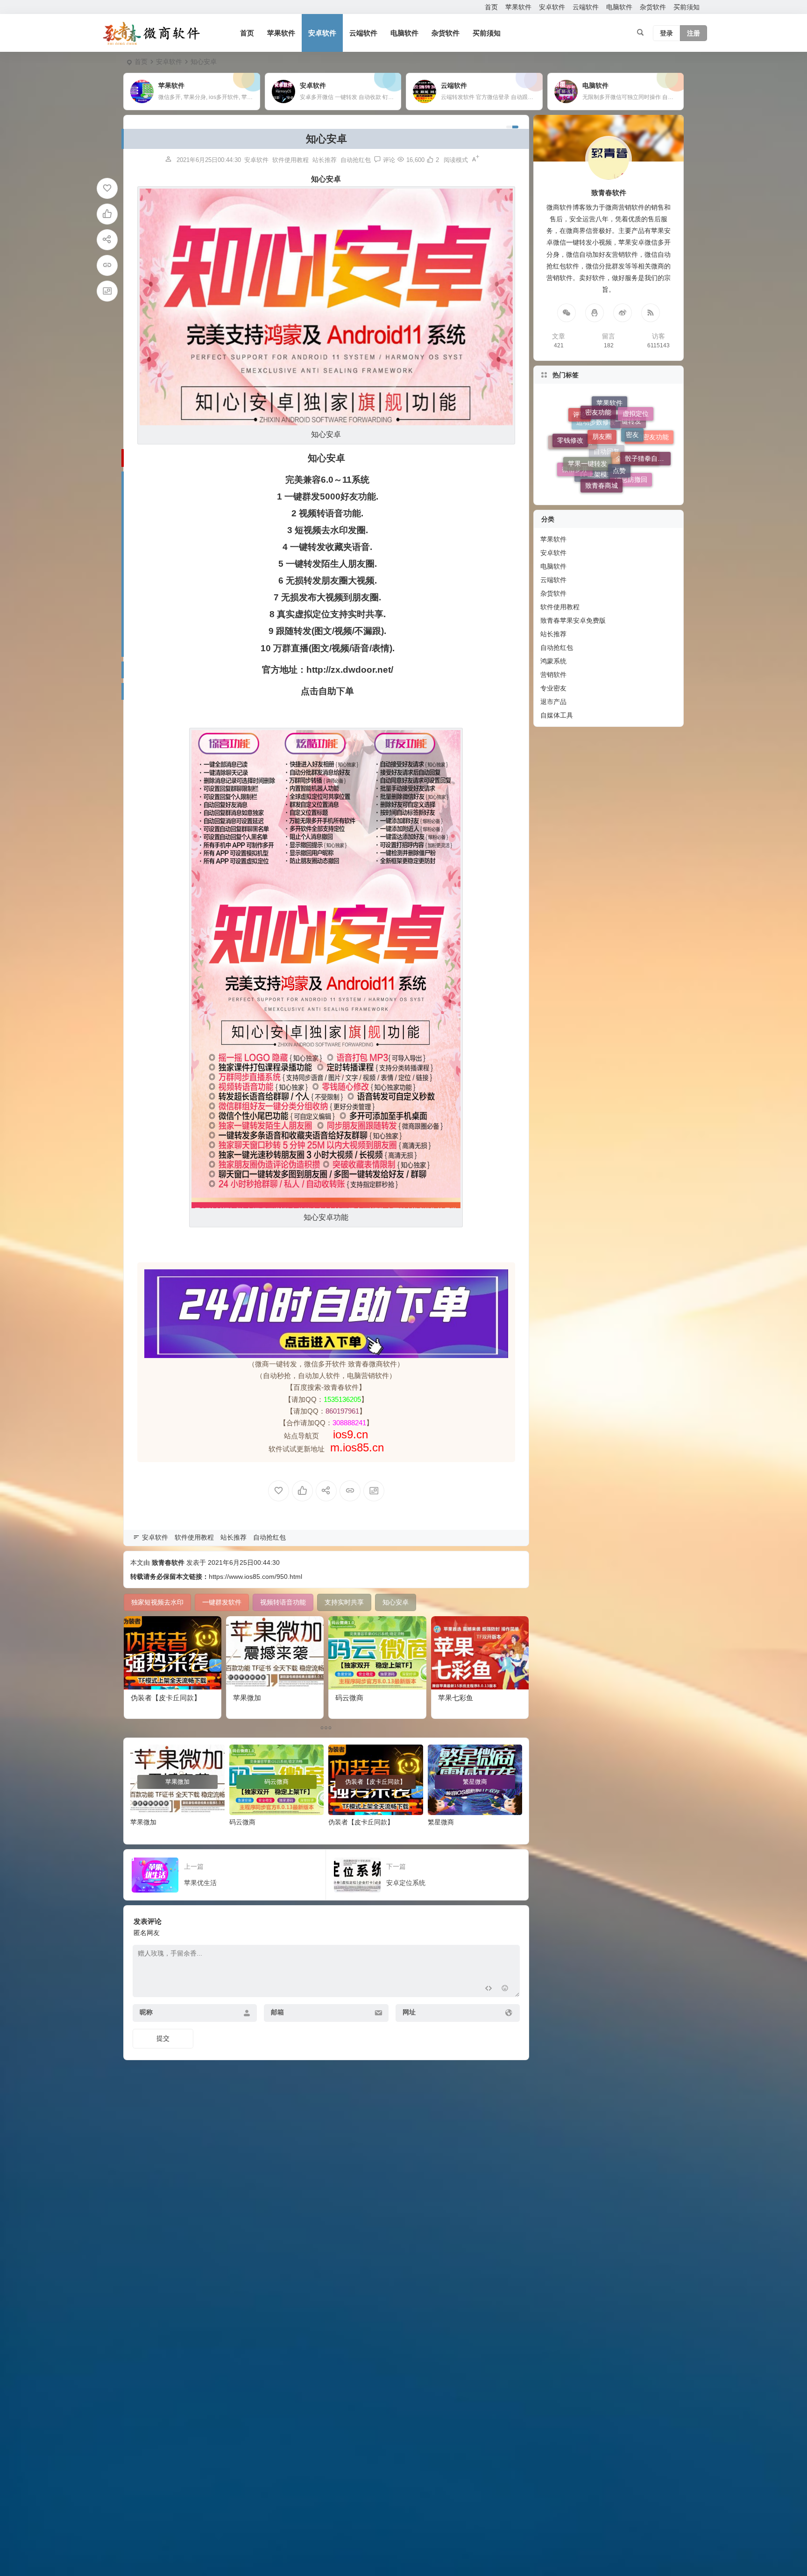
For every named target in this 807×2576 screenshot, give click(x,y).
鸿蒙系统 (553, 661)
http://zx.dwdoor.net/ (350, 670)
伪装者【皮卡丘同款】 (166, 1698)
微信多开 (575, 427)
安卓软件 (552, 7)
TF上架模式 (596, 437)
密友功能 (598, 454)
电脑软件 (619, 7)
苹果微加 (247, 1698)
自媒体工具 (557, 715)
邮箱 (277, 2012)
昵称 (146, 2012)
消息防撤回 (631, 420)
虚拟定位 (636, 463)
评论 (580, 469)
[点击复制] (595, 313)
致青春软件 (168, 1562)
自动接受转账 (573, 460)
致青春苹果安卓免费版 (573, 620)
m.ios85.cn (357, 1447)
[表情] (505, 1989)
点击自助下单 (327, 691)
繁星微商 (441, 1822)
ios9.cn (349, 1434)
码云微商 (349, 1698)
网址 (409, 2012)
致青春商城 (602, 409)
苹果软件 (518, 7)
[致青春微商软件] (151, 33)
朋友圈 (602, 425)
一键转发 (628, 481)
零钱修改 (570, 438)
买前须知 (687, 7)
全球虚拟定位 (635, 451)
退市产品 (553, 702)
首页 (491, 7)
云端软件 (586, 7)
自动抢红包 (356, 160)
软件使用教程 (290, 160)
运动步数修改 (596, 482)
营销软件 (553, 675)
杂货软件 (653, 7)
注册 (694, 33)
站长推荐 (325, 160)
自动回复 (607, 465)
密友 (632, 431)
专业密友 (553, 688)
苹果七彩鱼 (456, 1698)
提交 (163, 2038)
